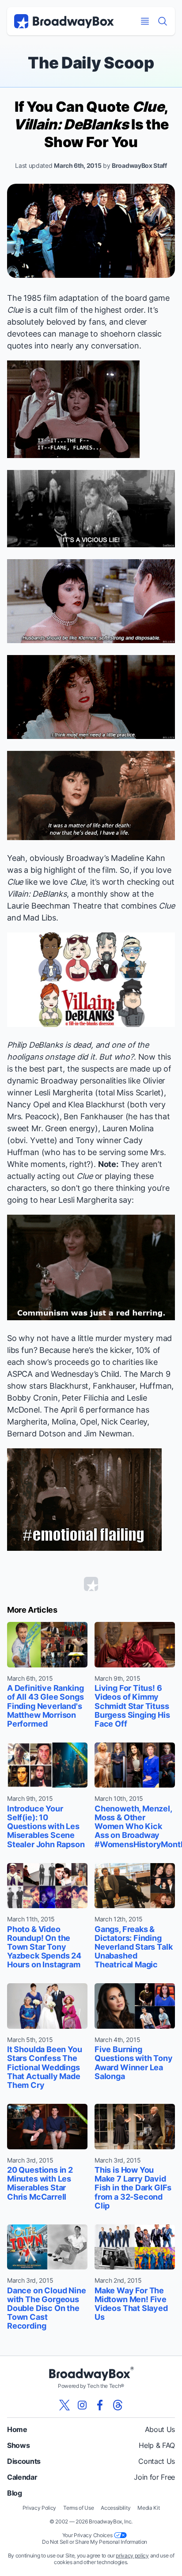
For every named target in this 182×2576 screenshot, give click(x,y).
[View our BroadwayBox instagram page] (82, 2405)
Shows (18, 2445)
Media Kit (148, 2508)
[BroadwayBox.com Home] (64, 21)
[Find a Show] (163, 21)
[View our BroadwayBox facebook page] (100, 2405)
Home (17, 2429)
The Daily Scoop (91, 63)
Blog (15, 2493)
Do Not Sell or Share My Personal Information (95, 2542)
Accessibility (116, 2508)
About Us (160, 2429)
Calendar (22, 2477)
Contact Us (157, 2461)
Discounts (24, 2461)
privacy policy (132, 2555)
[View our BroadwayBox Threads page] (118, 2405)
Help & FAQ (157, 2445)
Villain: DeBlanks (37, 894)
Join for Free (154, 2477)
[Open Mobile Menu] (145, 21)
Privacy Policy (40, 2508)
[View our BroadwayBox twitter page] (64, 2405)
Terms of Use (78, 2508)
